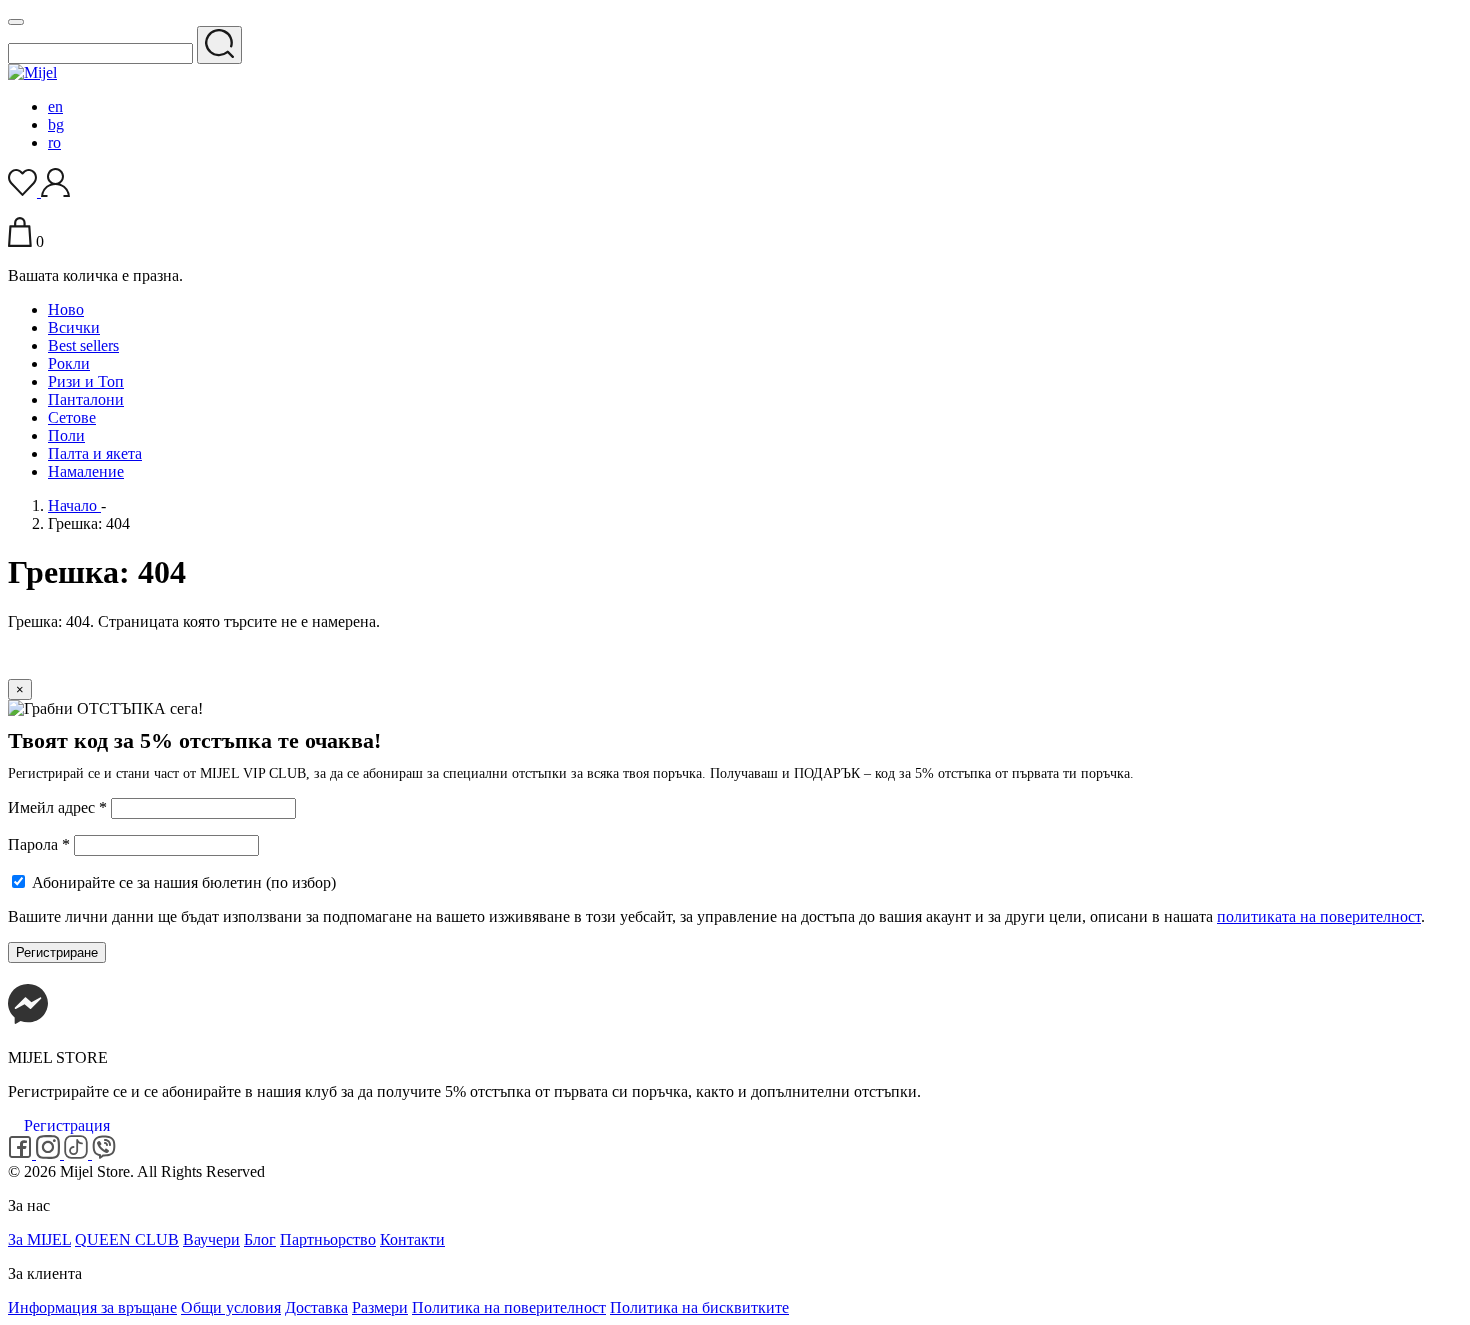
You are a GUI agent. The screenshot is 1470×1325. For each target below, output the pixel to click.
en (55, 106)
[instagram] (50, 1153)
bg (56, 124)
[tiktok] (78, 1153)
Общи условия (231, 1307)
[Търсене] (219, 45)
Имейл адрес (57, 807)
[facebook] (22, 1153)
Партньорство (328, 1239)
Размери (380, 1307)
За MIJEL (39, 1239)
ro (54, 142)
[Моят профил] (55, 191)
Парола (39, 844)
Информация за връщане (92, 1307)
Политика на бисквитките (699, 1307)
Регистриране (57, 952)
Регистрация (67, 1125)
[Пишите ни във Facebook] (28, 1023)
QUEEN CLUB (127, 1239)
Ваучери (211, 1239)
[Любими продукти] (24, 191)
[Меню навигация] (16, 22)
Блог (260, 1239)
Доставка (316, 1307)
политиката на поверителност (1319, 916)
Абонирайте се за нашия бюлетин (182, 882)
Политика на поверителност (509, 1307)
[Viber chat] (104, 1153)
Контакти (412, 1239)
